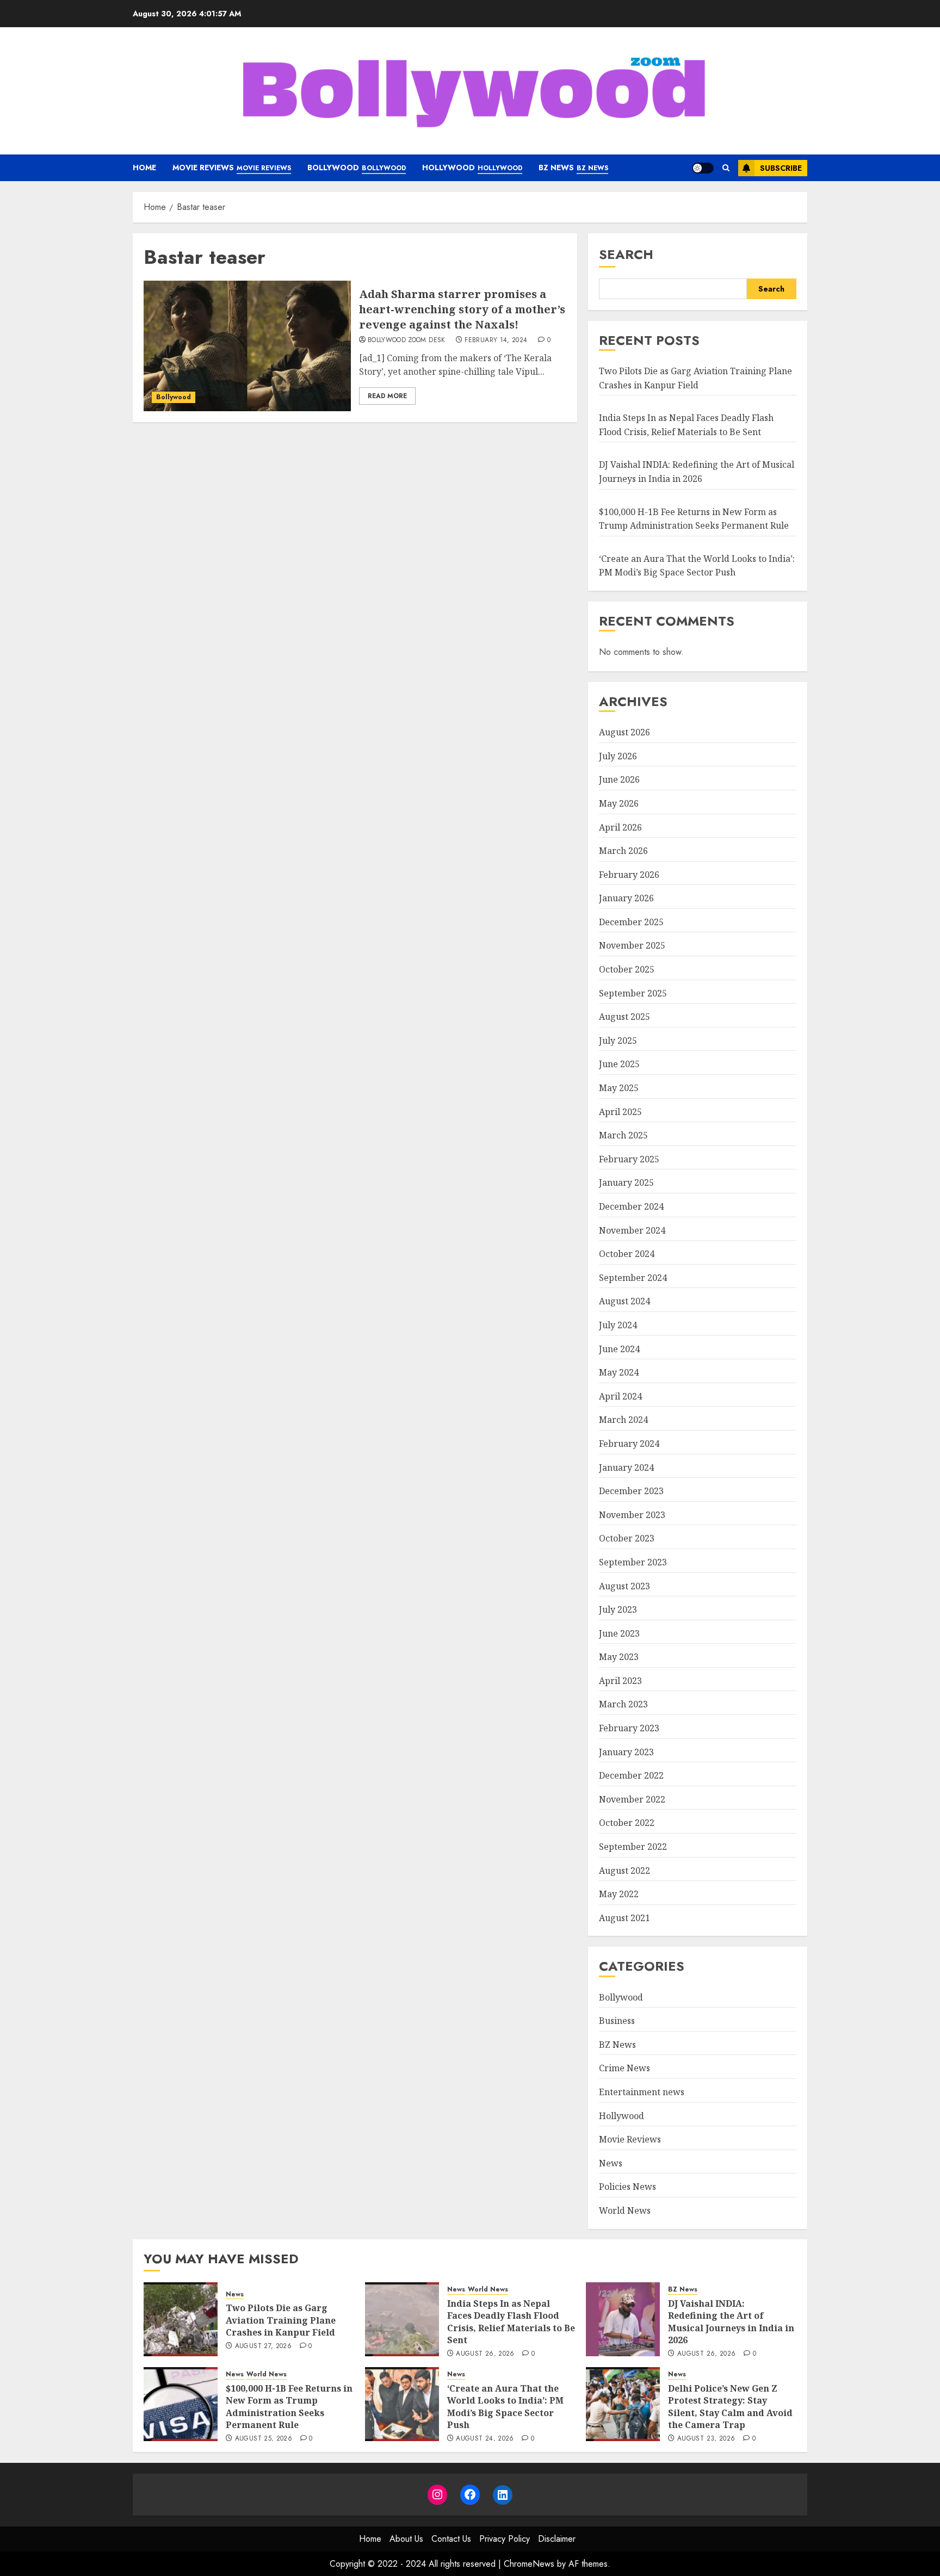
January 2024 (626, 1467)
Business (617, 2021)
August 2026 (624, 732)
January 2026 (626, 898)
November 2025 (632, 945)
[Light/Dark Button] (703, 168)
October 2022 (627, 1823)
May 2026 (619, 803)
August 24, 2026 (485, 2439)
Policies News (627, 2187)
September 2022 (633, 1846)
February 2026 (629, 874)
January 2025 (626, 1182)
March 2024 (623, 1420)
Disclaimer (557, 2539)
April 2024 (620, 1396)
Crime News (624, 2068)
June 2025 (619, 1064)
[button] (726, 168)
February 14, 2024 (496, 340)
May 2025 (619, 1087)
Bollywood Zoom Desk (407, 340)
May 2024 (619, 1372)
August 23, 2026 (706, 2439)
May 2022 (619, 1894)
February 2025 (629, 1159)
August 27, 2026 (263, 2346)
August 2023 (624, 1586)
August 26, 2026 (485, 2354)
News (611, 2163)
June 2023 (619, 1633)
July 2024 (618, 1324)
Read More (387, 396)
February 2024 (629, 1443)
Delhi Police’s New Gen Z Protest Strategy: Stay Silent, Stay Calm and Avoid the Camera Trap (730, 2407)
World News (625, 2210)
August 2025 (624, 1017)
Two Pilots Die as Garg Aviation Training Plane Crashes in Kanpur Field (281, 2320)
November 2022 (632, 1799)
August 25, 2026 (264, 2439)
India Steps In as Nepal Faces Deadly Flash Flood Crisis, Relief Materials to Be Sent (511, 2322)
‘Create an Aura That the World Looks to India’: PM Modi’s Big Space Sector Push (505, 2407)
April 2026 (620, 827)
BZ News (573, 168)
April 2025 (620, 1111)
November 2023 (632, 1514)
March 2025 (623, 1135)
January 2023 (626, 1751)
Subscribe (781, 168)
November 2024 (632, 1230)
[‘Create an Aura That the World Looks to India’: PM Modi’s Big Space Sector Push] (402, 2404)
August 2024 (624, 1301)
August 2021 (624, 1917)
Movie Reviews (232, 168)
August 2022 (624, 1870)
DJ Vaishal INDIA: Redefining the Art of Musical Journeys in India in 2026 (697, 472)
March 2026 (623, 850)
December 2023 (631, 1491)
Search (626, 254)
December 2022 (631, 1775)
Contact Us (451, 2539)
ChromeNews (529, 2564)
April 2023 (620, 1680)
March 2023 (623, 1704)
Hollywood (472, 168)
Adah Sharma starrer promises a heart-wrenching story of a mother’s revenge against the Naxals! (462, 309)
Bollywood (357, 168)
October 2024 (627, 1254)
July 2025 (618, 1040)
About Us (406, 2539)
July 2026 (618, 756)
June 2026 (619, 779)
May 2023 (619, 1657)
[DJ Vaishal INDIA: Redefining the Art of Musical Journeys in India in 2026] (623, 2319)
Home (144, 168)
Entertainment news (642, 2091)
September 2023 (633, 1562)
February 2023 (629, 1727)
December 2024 (631, 1206)
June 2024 (619, 1348)
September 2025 (633, 993)
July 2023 (618, 1609)
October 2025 (627, 969)
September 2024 (633, 1277)
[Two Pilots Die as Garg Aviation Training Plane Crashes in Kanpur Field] (181, 2319)
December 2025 (631, 921)
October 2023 (627, 1538)
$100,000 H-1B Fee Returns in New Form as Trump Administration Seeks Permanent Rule (289, 2407)
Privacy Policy (505, 2539)
